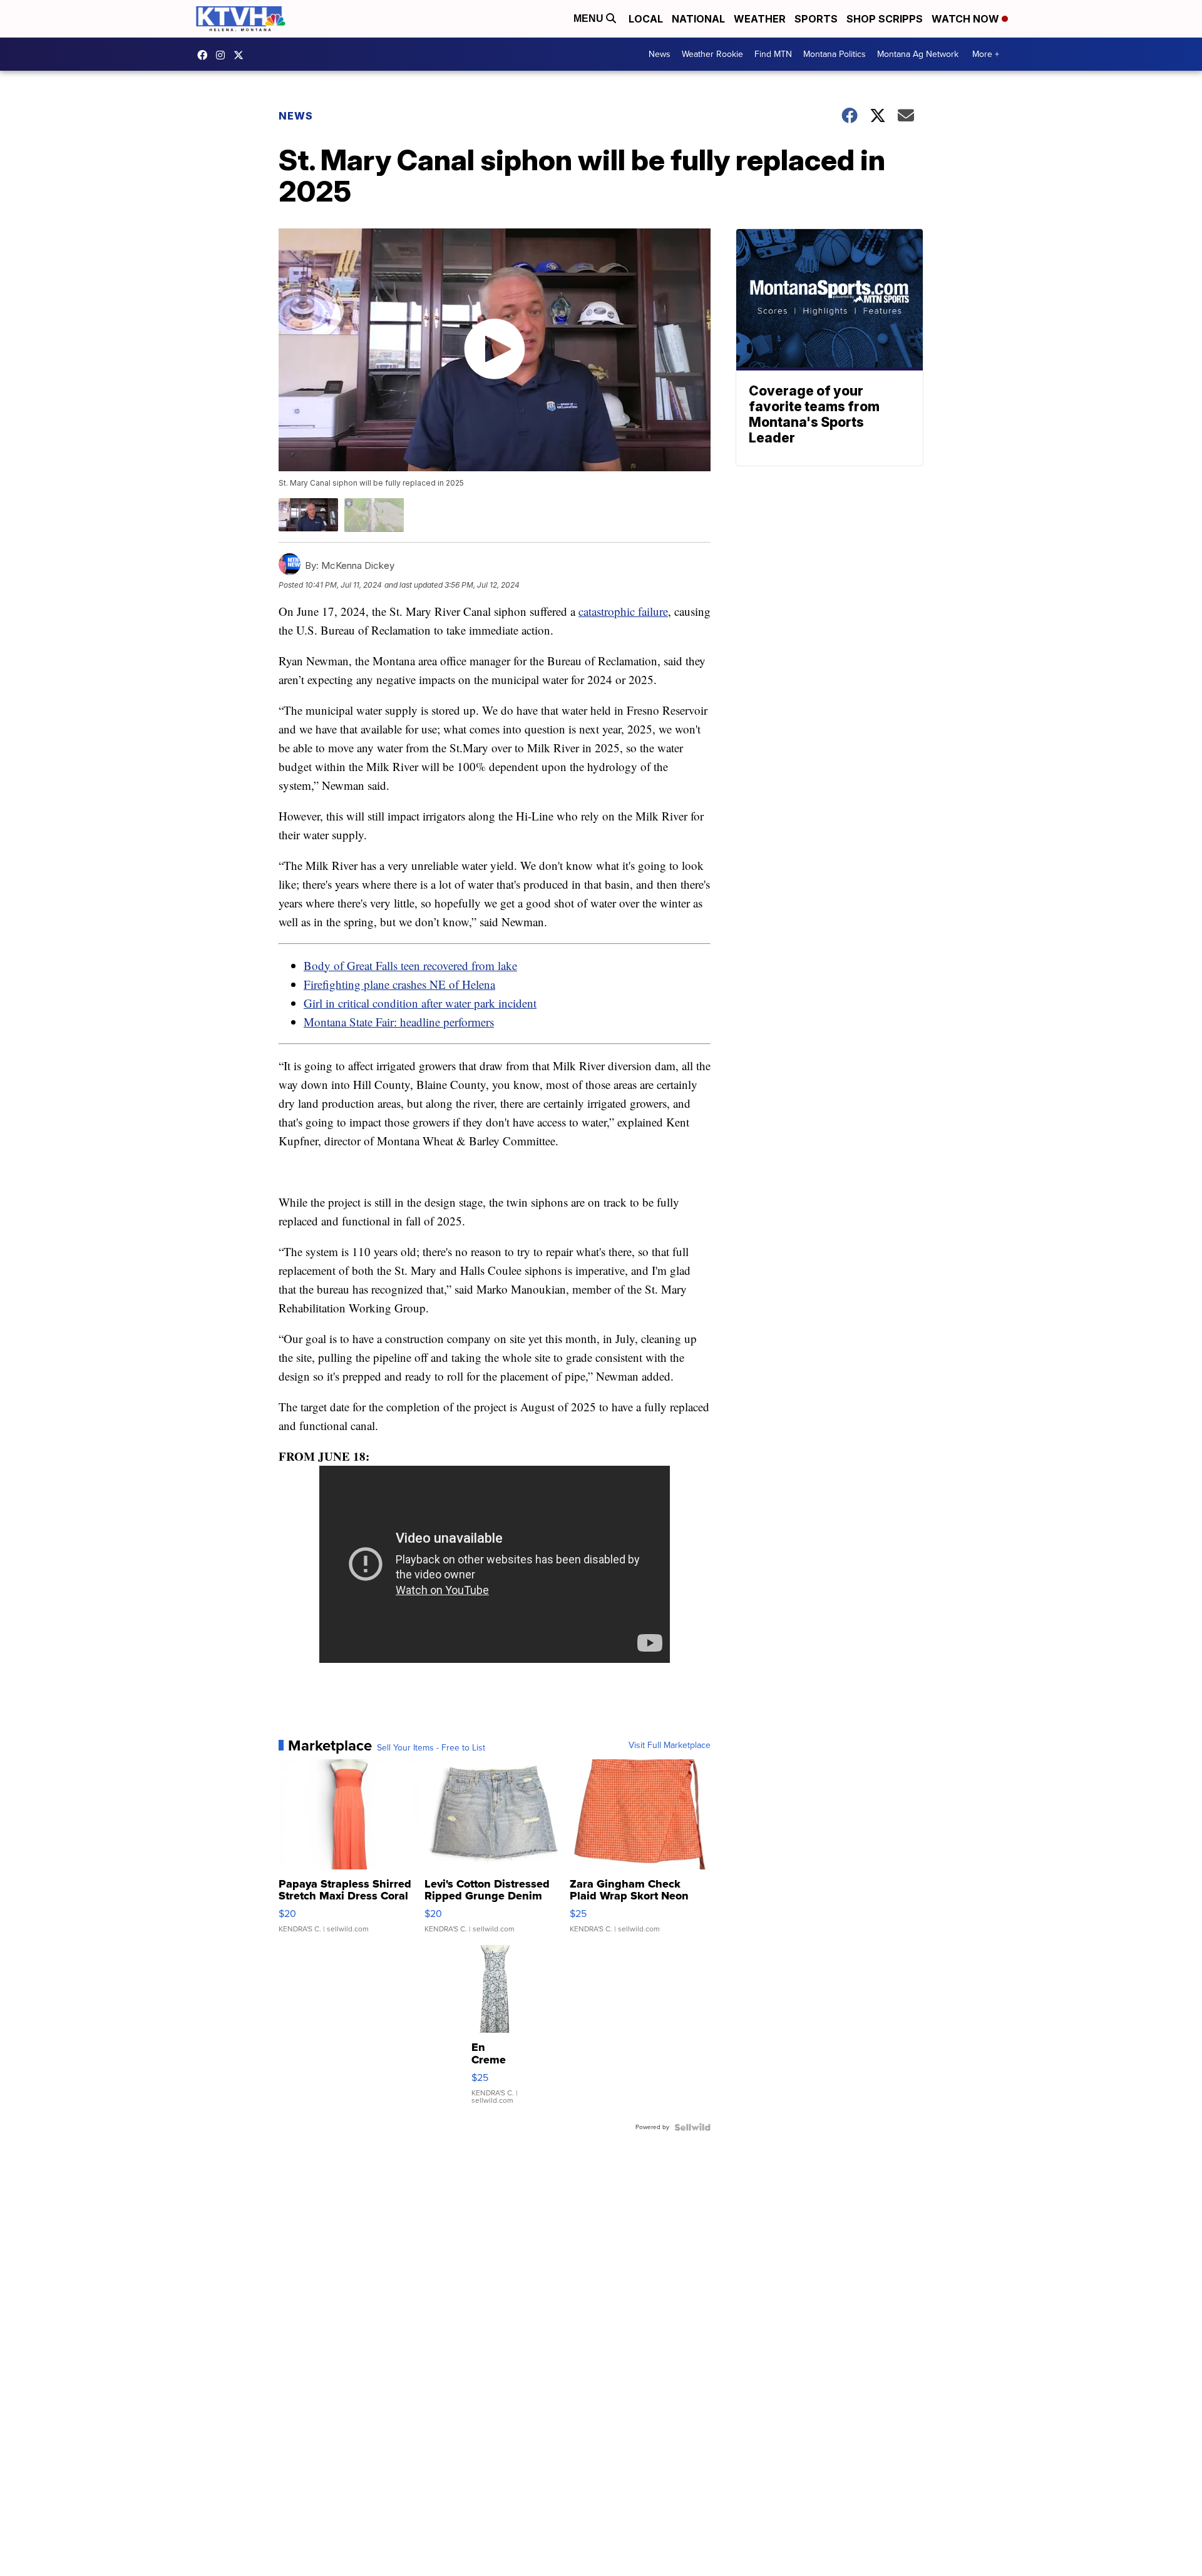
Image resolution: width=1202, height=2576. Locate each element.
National (698, 19)
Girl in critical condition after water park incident (420, 1003)
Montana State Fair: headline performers (399, 1022)
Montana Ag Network (918, 54)
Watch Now (967, 19)
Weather (760, 19)
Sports (816, 19)
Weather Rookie (712, 54)
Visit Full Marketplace (670, 1745)
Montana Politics (835, 54)
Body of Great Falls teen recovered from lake (410, 965)
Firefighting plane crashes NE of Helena (399, 984)
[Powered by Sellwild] (692, 2127)
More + (986, 54)
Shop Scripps (885, 19)
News (660, 54)
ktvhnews (223, 55)
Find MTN (773, 54)
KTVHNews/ (205, 55)
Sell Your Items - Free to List (431, 1748)
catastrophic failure (623, 611)
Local (646, 19)
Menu (590, 18)
